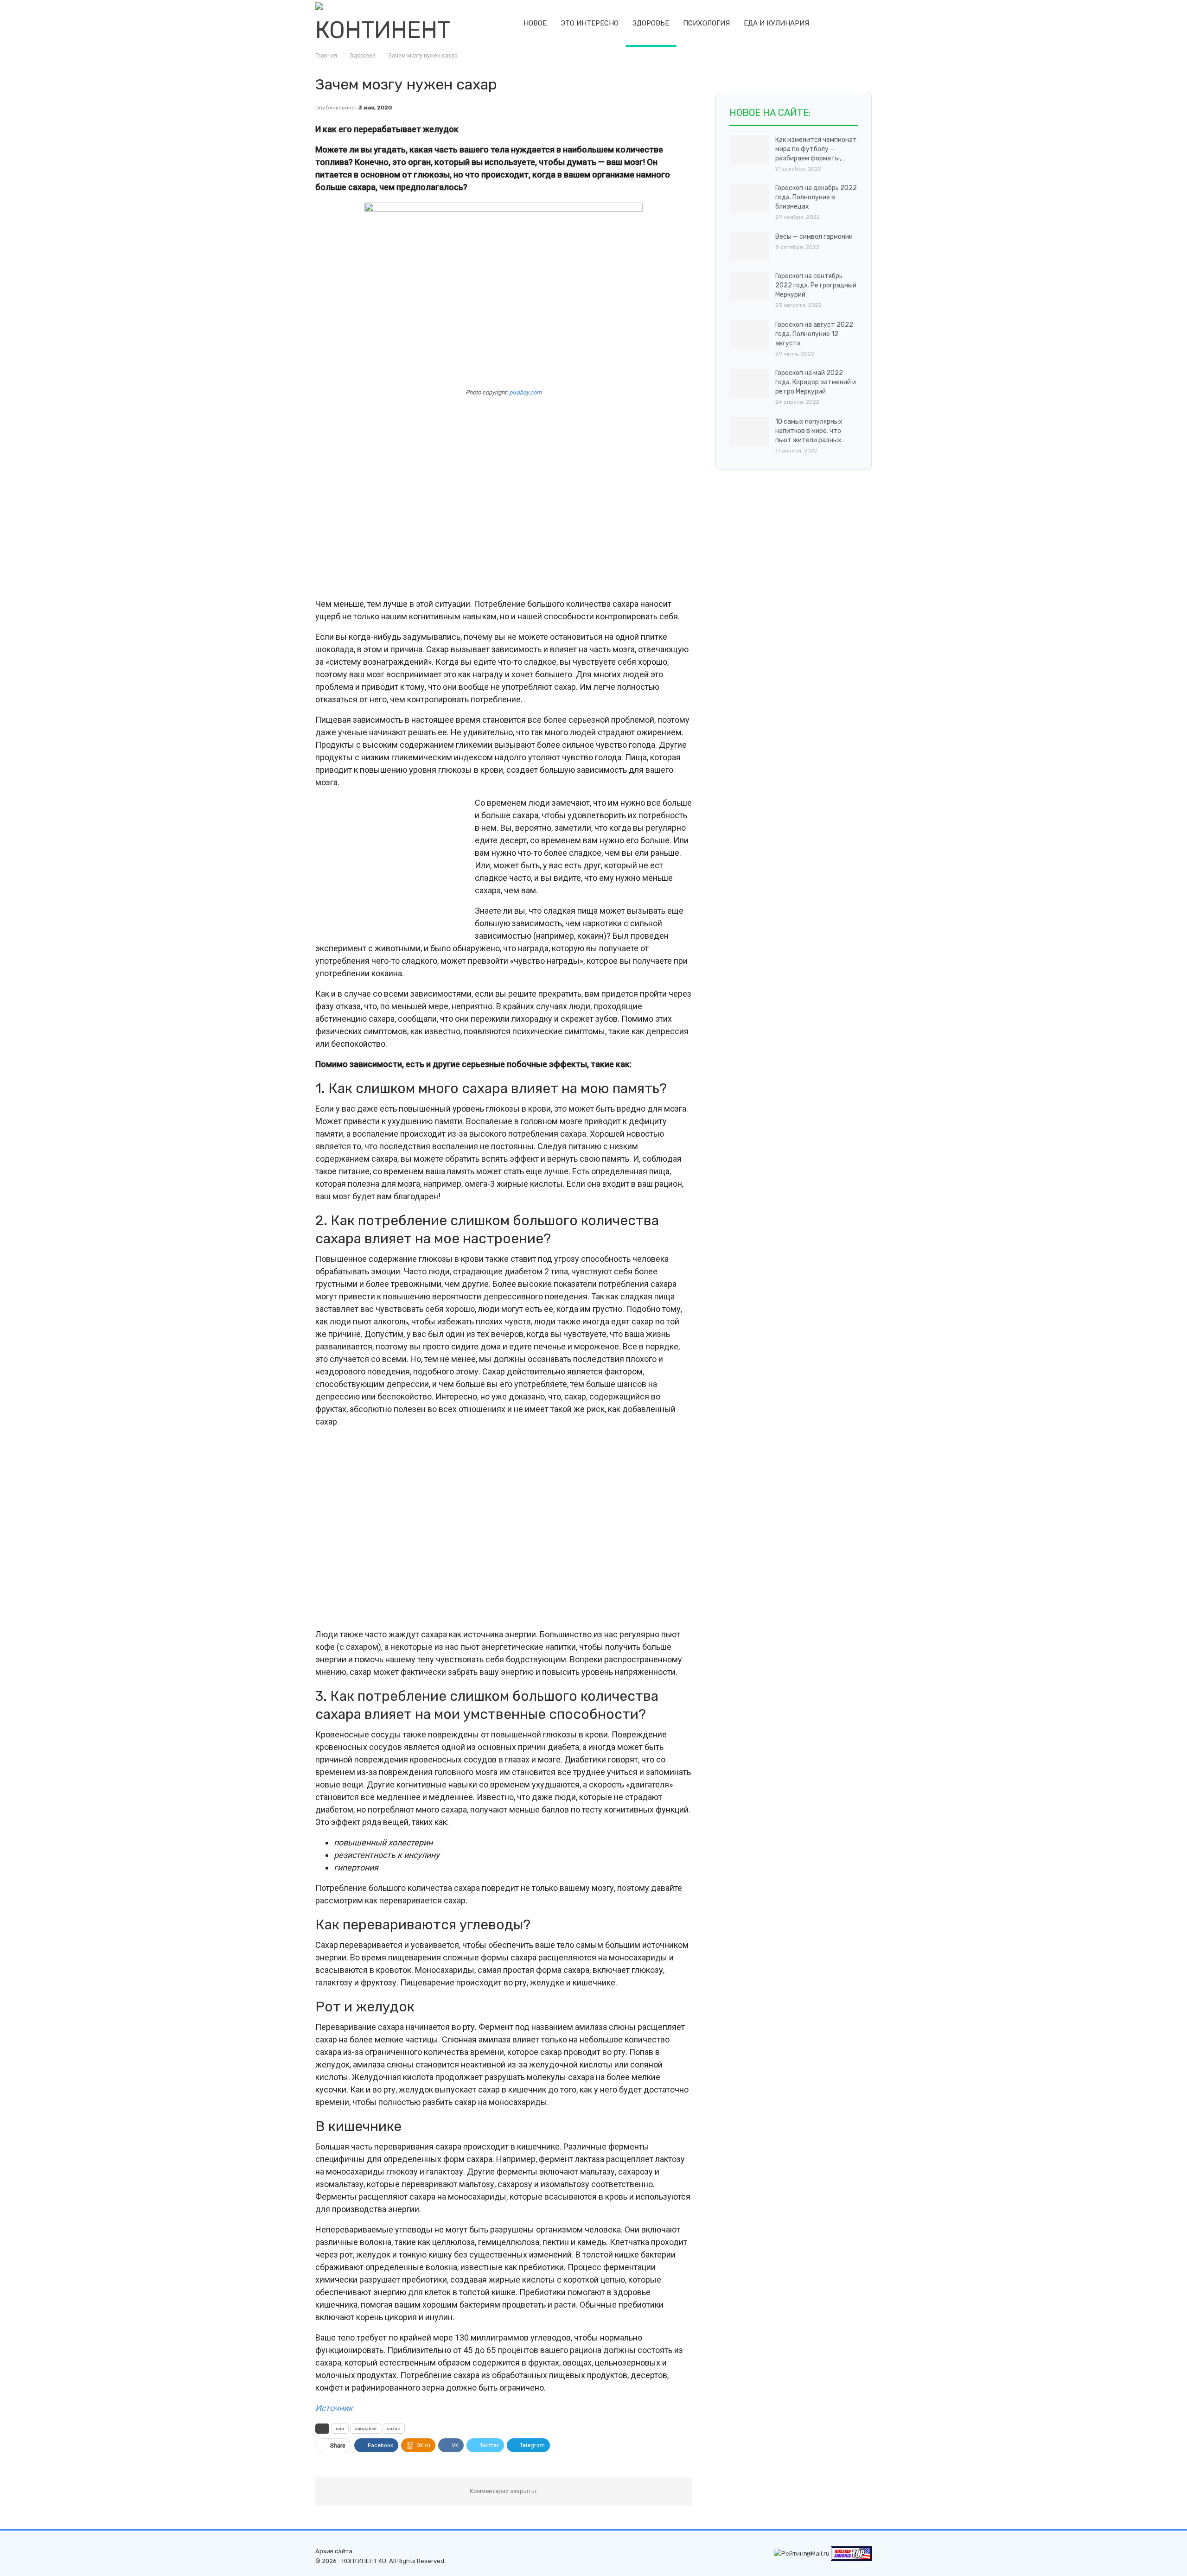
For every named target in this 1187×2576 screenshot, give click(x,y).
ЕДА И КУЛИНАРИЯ (776, 23)
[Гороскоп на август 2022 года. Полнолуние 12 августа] (749, 335)
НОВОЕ (535, 23)
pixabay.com (525, 392)
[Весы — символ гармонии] (749, 247)
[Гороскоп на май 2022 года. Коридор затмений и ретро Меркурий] (749, 383)
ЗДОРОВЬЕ (651, 23)
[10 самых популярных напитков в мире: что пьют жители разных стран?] (749, 432)
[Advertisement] (504, 498)
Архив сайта (334, 2551)
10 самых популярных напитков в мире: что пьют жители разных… (810, 431)
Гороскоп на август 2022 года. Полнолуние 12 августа (814, 334)
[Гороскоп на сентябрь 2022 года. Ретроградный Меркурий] (749, 286)
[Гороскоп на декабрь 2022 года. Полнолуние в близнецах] (749, 198)
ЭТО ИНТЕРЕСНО (590, 23)
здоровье (366, 2429)
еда (340, 2429)
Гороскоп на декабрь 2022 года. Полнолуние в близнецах (816, 197)
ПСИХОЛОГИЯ (706, 23)
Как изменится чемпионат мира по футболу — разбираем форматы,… (816, 149)
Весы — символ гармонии (814, 237)
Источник (334, 2408)
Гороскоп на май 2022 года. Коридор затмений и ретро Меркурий (816, 382)
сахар (394, 2429)
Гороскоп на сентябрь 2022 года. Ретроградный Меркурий (816, 285)
